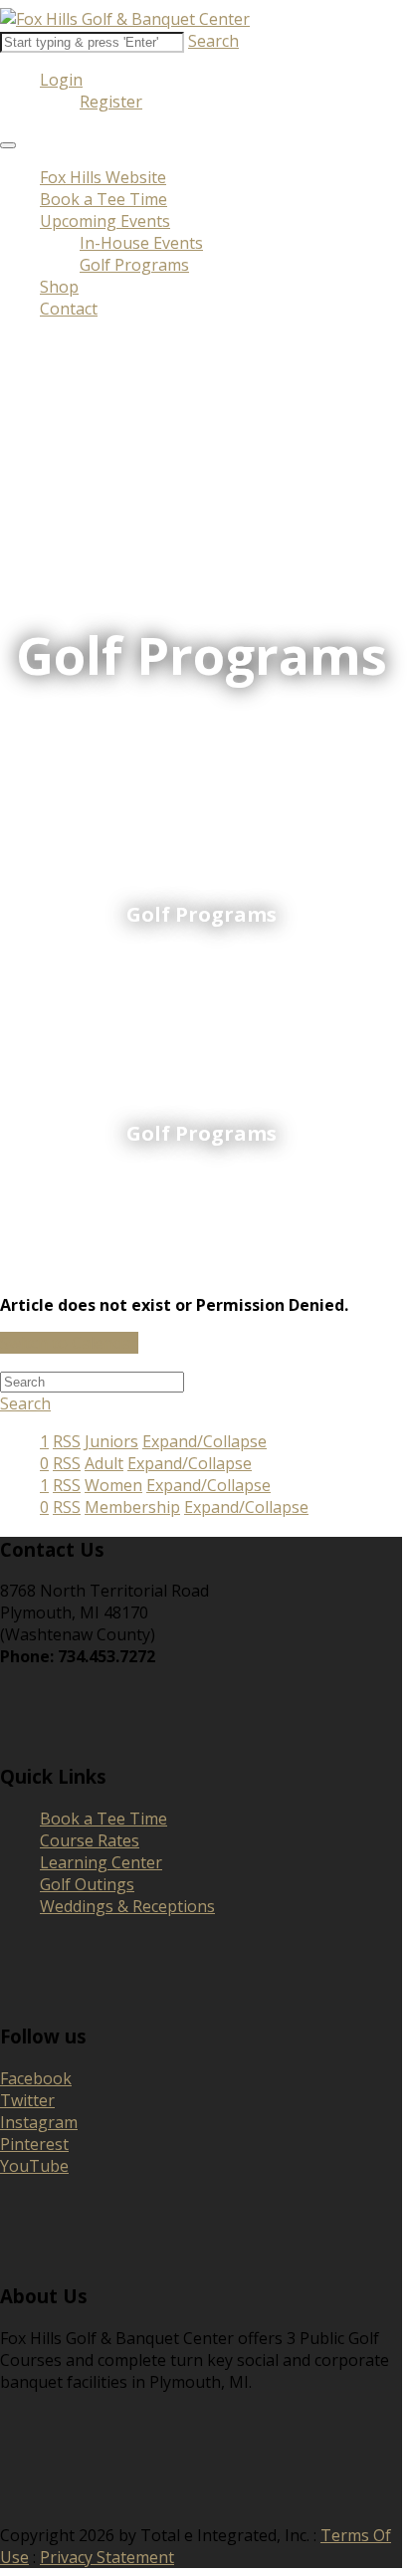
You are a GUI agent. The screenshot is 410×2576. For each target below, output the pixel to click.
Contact (69, 309)
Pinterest (34, 2144)
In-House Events (141, 243)
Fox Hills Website (103, 177)
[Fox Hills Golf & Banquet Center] (125, 19)
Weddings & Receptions (127, 1906)
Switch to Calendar (69, 1343)
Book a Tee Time (103, 199)
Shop (59, 287)
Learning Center (101, 1862)
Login (61, 80)
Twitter (27, 2100)
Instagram (39, 2122)
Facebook (36, 2078)
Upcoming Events (105, 221)
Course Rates (90, 1840)
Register (111, 102)
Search (213, 41)
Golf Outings (87, 1884)
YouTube (34, 2166)
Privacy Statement (107, 2557)
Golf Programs (134, 265)
